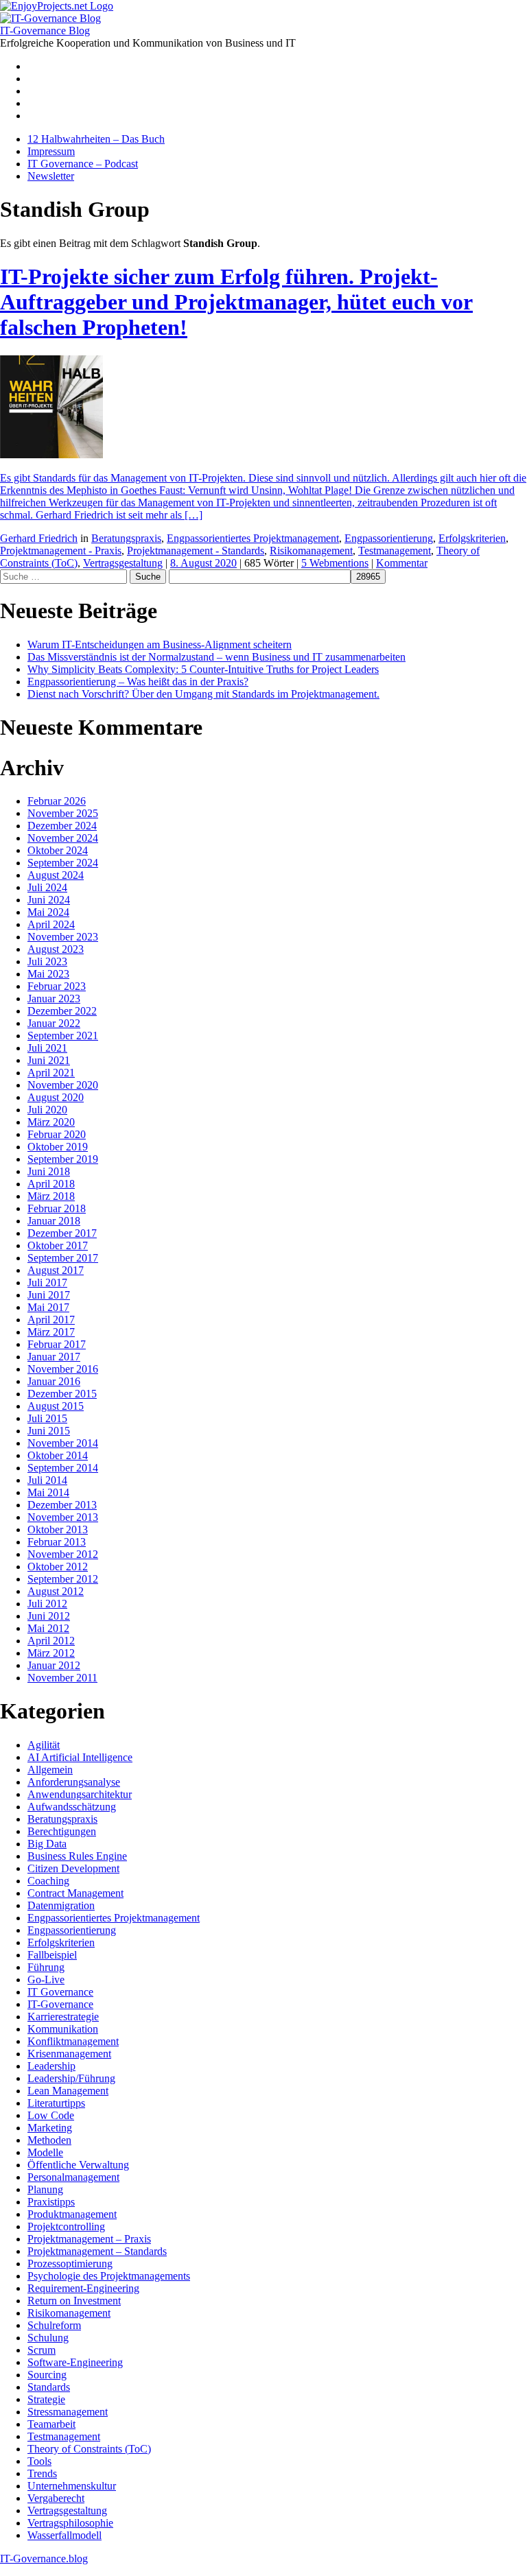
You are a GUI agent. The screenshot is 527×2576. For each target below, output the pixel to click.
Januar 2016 (54, 1381)
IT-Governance (60, 2004)
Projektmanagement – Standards (97, 2251)
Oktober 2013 (58, 1529)
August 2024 (56, 875)
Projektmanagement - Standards (196, 551)
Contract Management (75, 1893)
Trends (42, 2473)
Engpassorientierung (389, 538)
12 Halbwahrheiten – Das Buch (96, 139)
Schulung (48, 2338)
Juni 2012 (49, 1616)
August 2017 (56, 1270)
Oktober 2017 (58, 1245)
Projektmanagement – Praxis (89, 2239)
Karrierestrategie (63, 2017)
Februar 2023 (57, 986)
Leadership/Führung (71, 2078)
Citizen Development (73, 1868)
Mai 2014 (48, 1492)
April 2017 (51, 1320)
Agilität (44, 1745)
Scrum (42, 2350)
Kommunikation (63, 2029)
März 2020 (51, 1122)
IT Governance (60, 1992)
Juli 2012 (47, 1604)
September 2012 (63, 1579)
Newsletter (51, 176)
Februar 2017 (57, 1344)
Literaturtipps (56, 2103)
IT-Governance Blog (45, 31)
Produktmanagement (72, 2214)
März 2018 (51, 1196)
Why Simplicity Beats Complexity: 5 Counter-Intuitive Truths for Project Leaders (203, 669)
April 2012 (51, 1641)
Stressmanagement (68, 2412)
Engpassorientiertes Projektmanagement (253, 538)
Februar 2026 (57, 801)
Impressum (51, 151)
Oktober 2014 (58, 1455)
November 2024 (63, 838)
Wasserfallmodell (65, 2535)
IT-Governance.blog (44, 2559)
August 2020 (56, 1097)
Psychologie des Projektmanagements (109, 2276)
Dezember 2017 (62, 1233)
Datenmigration (61, 1905)
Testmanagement (395, 551)
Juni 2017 (49, 1295)
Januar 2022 (54, 1023)
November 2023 (63, 937)
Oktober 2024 (58, 850)
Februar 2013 (57, 1542)
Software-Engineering (75, 2362)
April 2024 (51, 924)
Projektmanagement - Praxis (61, 551)
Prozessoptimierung (70, 2264)
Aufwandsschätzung (72, 1807)
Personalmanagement (73, 2177)
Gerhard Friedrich (39, 538)
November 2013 (63, 1517)
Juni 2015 (49, 1431)
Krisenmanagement (69, 2054)
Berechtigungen (62, 1831)
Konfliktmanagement (73, 2041)
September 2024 (63, 863)
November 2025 (63, 813)
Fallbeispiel (52, 1955)
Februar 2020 (57, 1134)
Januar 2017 (54, 1357)
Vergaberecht (56, 2498)
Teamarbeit (51, 2424)
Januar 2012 (54, 1665)
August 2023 (56, 949)
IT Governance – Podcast (83, 164)
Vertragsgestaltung (123, 563)
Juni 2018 (49, 1171)
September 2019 (63, 1159)
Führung (46, 1967)
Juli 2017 (47, 1283)
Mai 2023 (48, 974)
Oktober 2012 (58, 1567)
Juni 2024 (49, 900)
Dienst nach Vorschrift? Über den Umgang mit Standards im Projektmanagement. (203, 694)
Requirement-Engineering (83, 2288)
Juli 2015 (47, 1418)
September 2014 (63, 1468)
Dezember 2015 (62, 1394)
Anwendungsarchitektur (80, 1794)
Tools (39, 2461)
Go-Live (46, 1980)
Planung (45, 2189)
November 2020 (63, 1085)
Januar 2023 (54, 999)
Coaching (48, 1881)
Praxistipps (51, 2202)
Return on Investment (74, 2301)
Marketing (50, 2128)
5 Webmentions (335, 563)
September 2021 (63, 1036)
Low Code (51, 2115)
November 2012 (63, 1554)
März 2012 (51, 1653)
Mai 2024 (48, 912)
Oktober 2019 (58, 1147)
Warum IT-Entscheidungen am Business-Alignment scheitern (160, 645)
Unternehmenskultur (72, 2486)
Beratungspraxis (126, 538)
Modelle (45, 2152)
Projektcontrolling (66, 2226)
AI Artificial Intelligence (80, 1757)
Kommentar (402, 563)
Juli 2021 (47, 1048)
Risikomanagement (311, 551)
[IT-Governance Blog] (50, 18)
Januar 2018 (54, 1221)
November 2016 (63, 1369)
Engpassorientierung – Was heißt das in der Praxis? (138, 682)
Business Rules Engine (77, 1856)
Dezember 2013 (62, 1505)
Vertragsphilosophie (70, 2523)
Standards (49, 2387)
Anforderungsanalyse (74, 1782)
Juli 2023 (47, 961)
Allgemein (50, 1770)
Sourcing (47, 2375)
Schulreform (54, 2325)
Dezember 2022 (62, 1011)
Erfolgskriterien (472, 538)
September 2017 (63, 1258)
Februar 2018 (57, 1208)
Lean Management (68, 2091)
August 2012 (56, 1591)
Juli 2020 (47, 1110)
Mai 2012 (48, 1628)
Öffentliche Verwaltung (78, 2165)
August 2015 (56, 1406)
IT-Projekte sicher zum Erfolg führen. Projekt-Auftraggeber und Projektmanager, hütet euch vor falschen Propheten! (236, 302)
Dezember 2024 (62, 826)
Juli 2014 (47, 1480)
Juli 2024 (47, 887)
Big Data (47, 1844)
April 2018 (51, 1184)
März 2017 (51, 1332)
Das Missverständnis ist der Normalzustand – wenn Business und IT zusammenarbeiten (216, 657)
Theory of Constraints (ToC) (89, 2449)
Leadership (51, 2066)
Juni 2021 (49, 1060)
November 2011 (62, 1678)
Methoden (49, 2140)
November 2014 (63, 1443)
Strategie (46, 2399)
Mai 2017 (48, 1307)
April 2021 (51, 1073)
